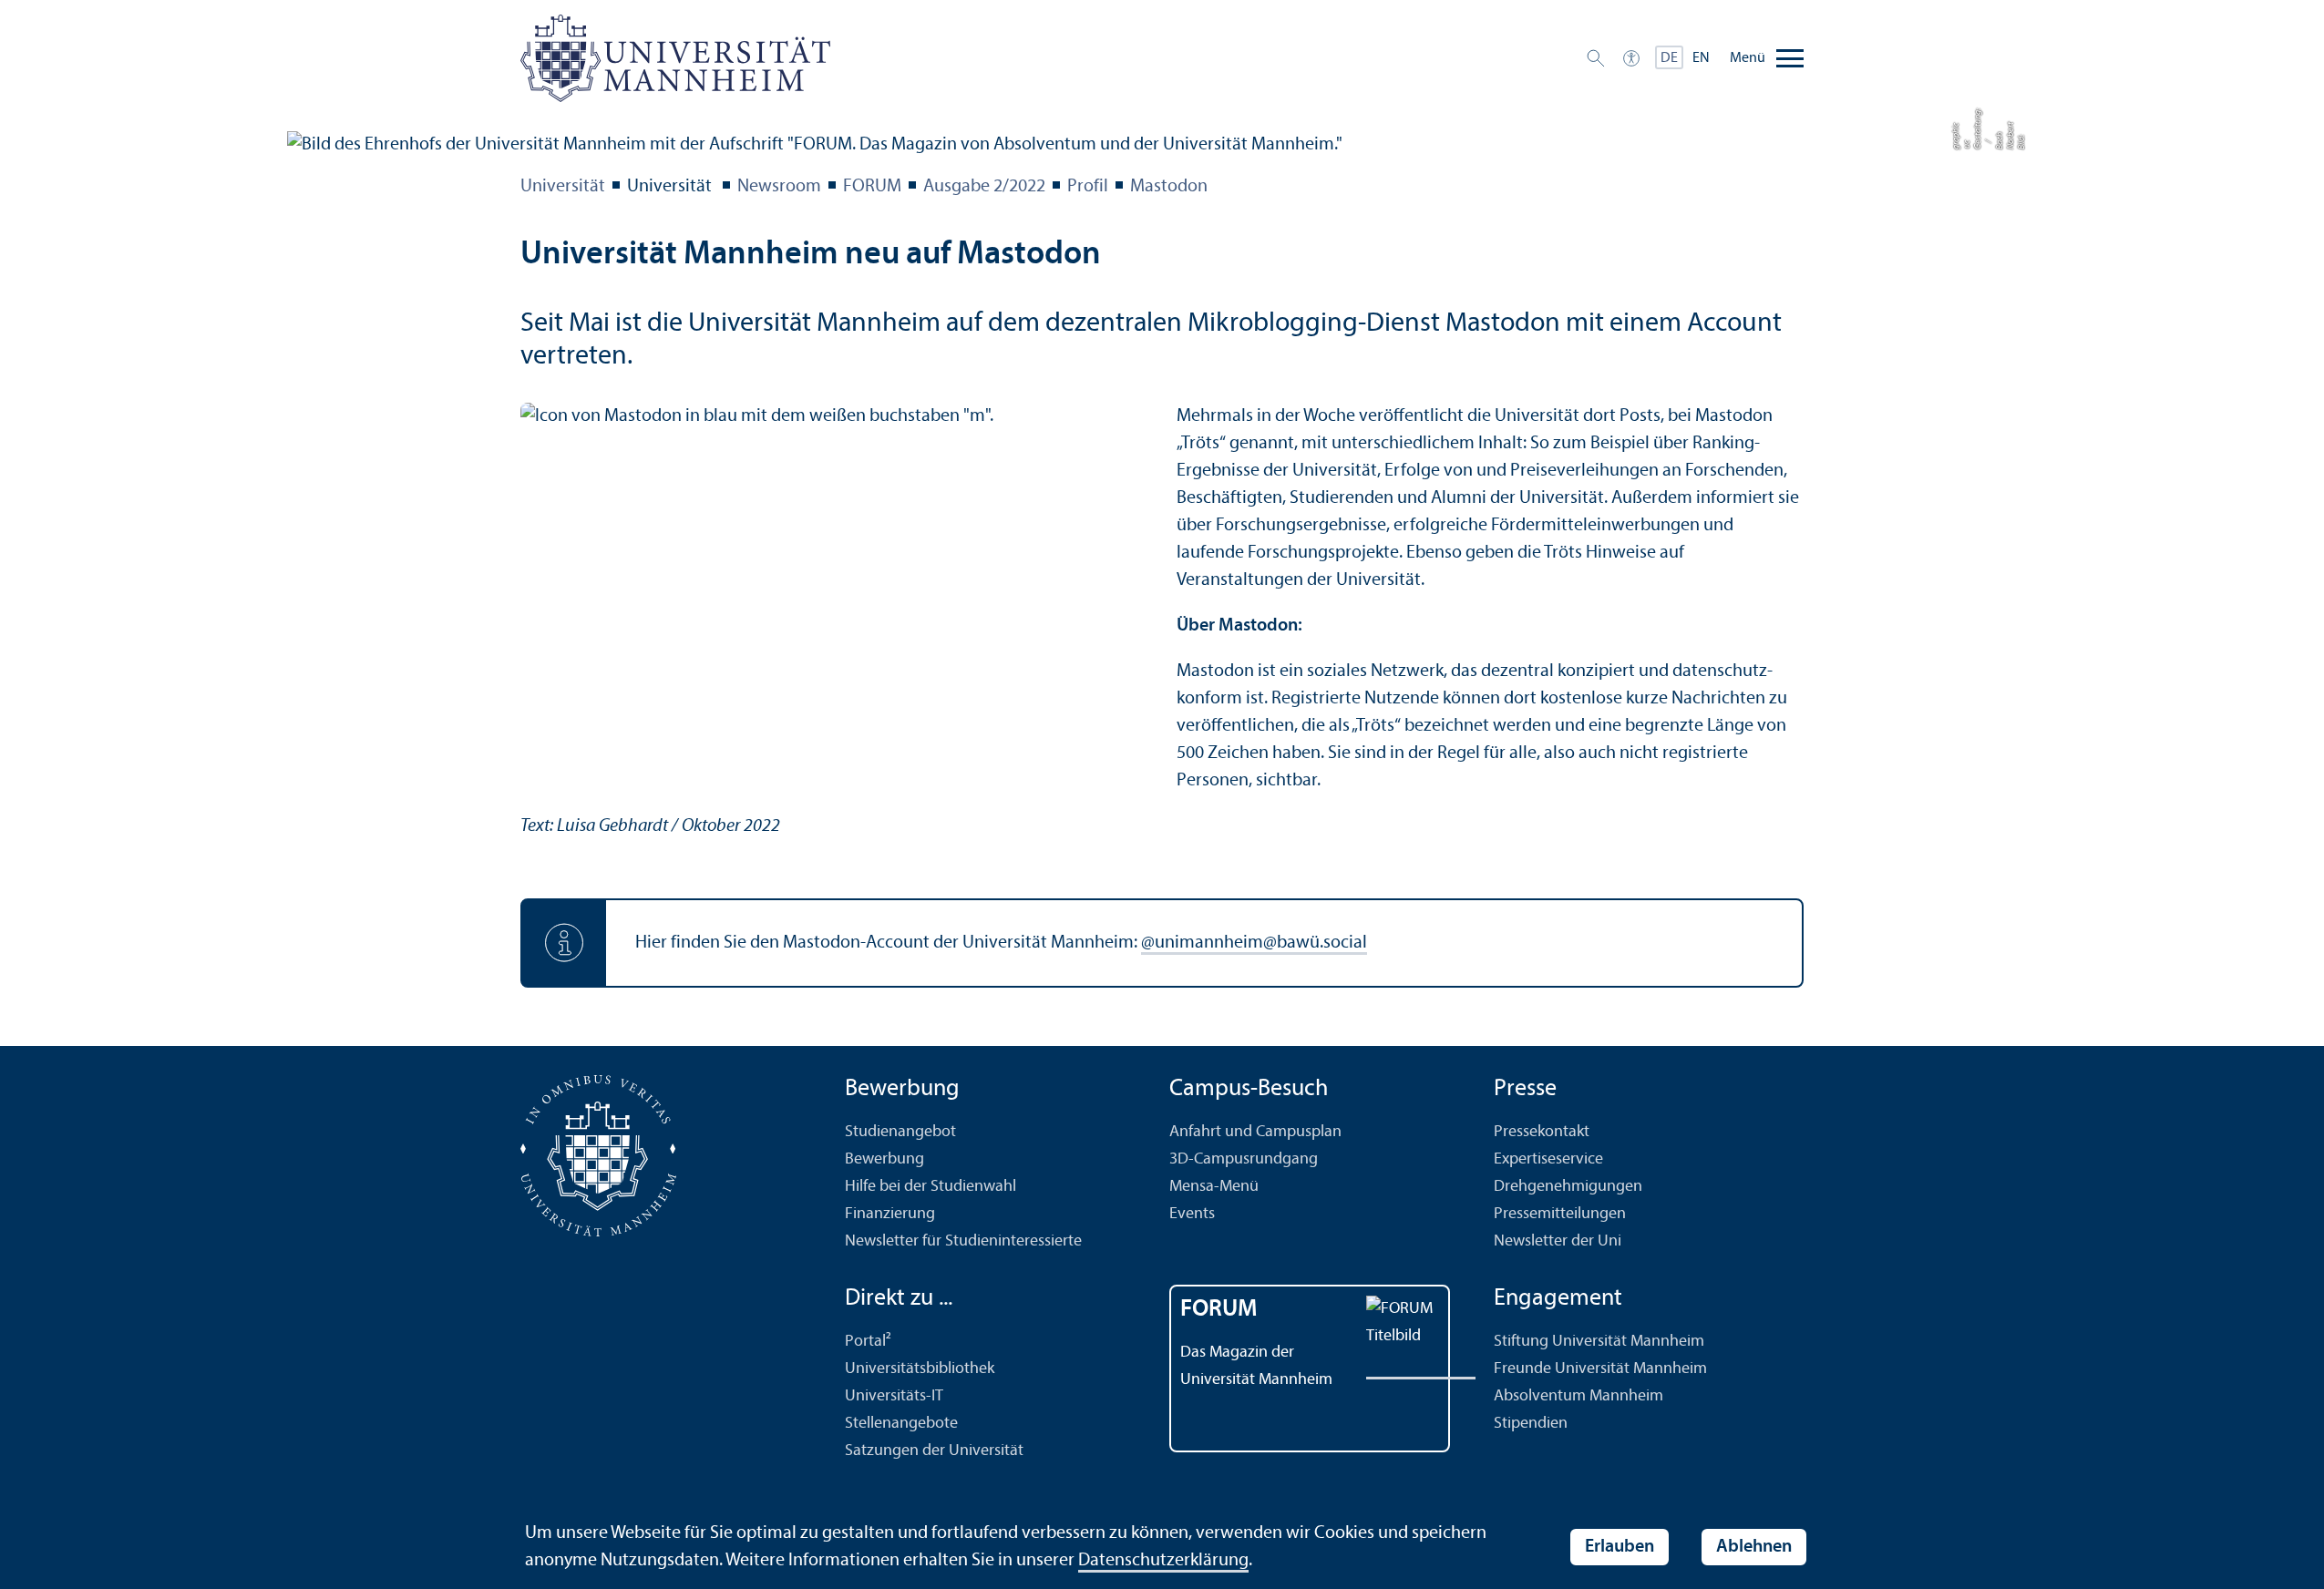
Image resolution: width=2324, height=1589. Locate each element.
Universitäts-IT (894, 1396)
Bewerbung (884, 1159)
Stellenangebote (901, 1424)
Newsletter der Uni (1558, 1241)
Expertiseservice (1548, 1159)
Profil (1088, 187)
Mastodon (1169, 187)
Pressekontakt (1542, 1132)
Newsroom (779, 187)
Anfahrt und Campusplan (1255, 1132)
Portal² (868, 1342)
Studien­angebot (900, 1132)
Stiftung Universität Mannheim (1599, 1342)
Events (1192, 1214)
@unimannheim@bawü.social (1254, 943)
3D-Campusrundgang (1244, 1159)
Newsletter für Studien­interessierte (963, 1241)
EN (1701, 58)
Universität (563, 187)
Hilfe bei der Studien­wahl (931, 1187)
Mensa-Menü (1214, 1187)
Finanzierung (890, 1214)
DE (1669, 58)
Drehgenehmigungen (1568, 1187)
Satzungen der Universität (934, 1451)
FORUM (872, 187)
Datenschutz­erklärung (1163, 1561)
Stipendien (1531, 1424)
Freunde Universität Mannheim (1600, 1369)
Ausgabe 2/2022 (984, 187)
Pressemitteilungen (1560, 1214)
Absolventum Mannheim (1578, 1396)
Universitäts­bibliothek (920, 1369)
